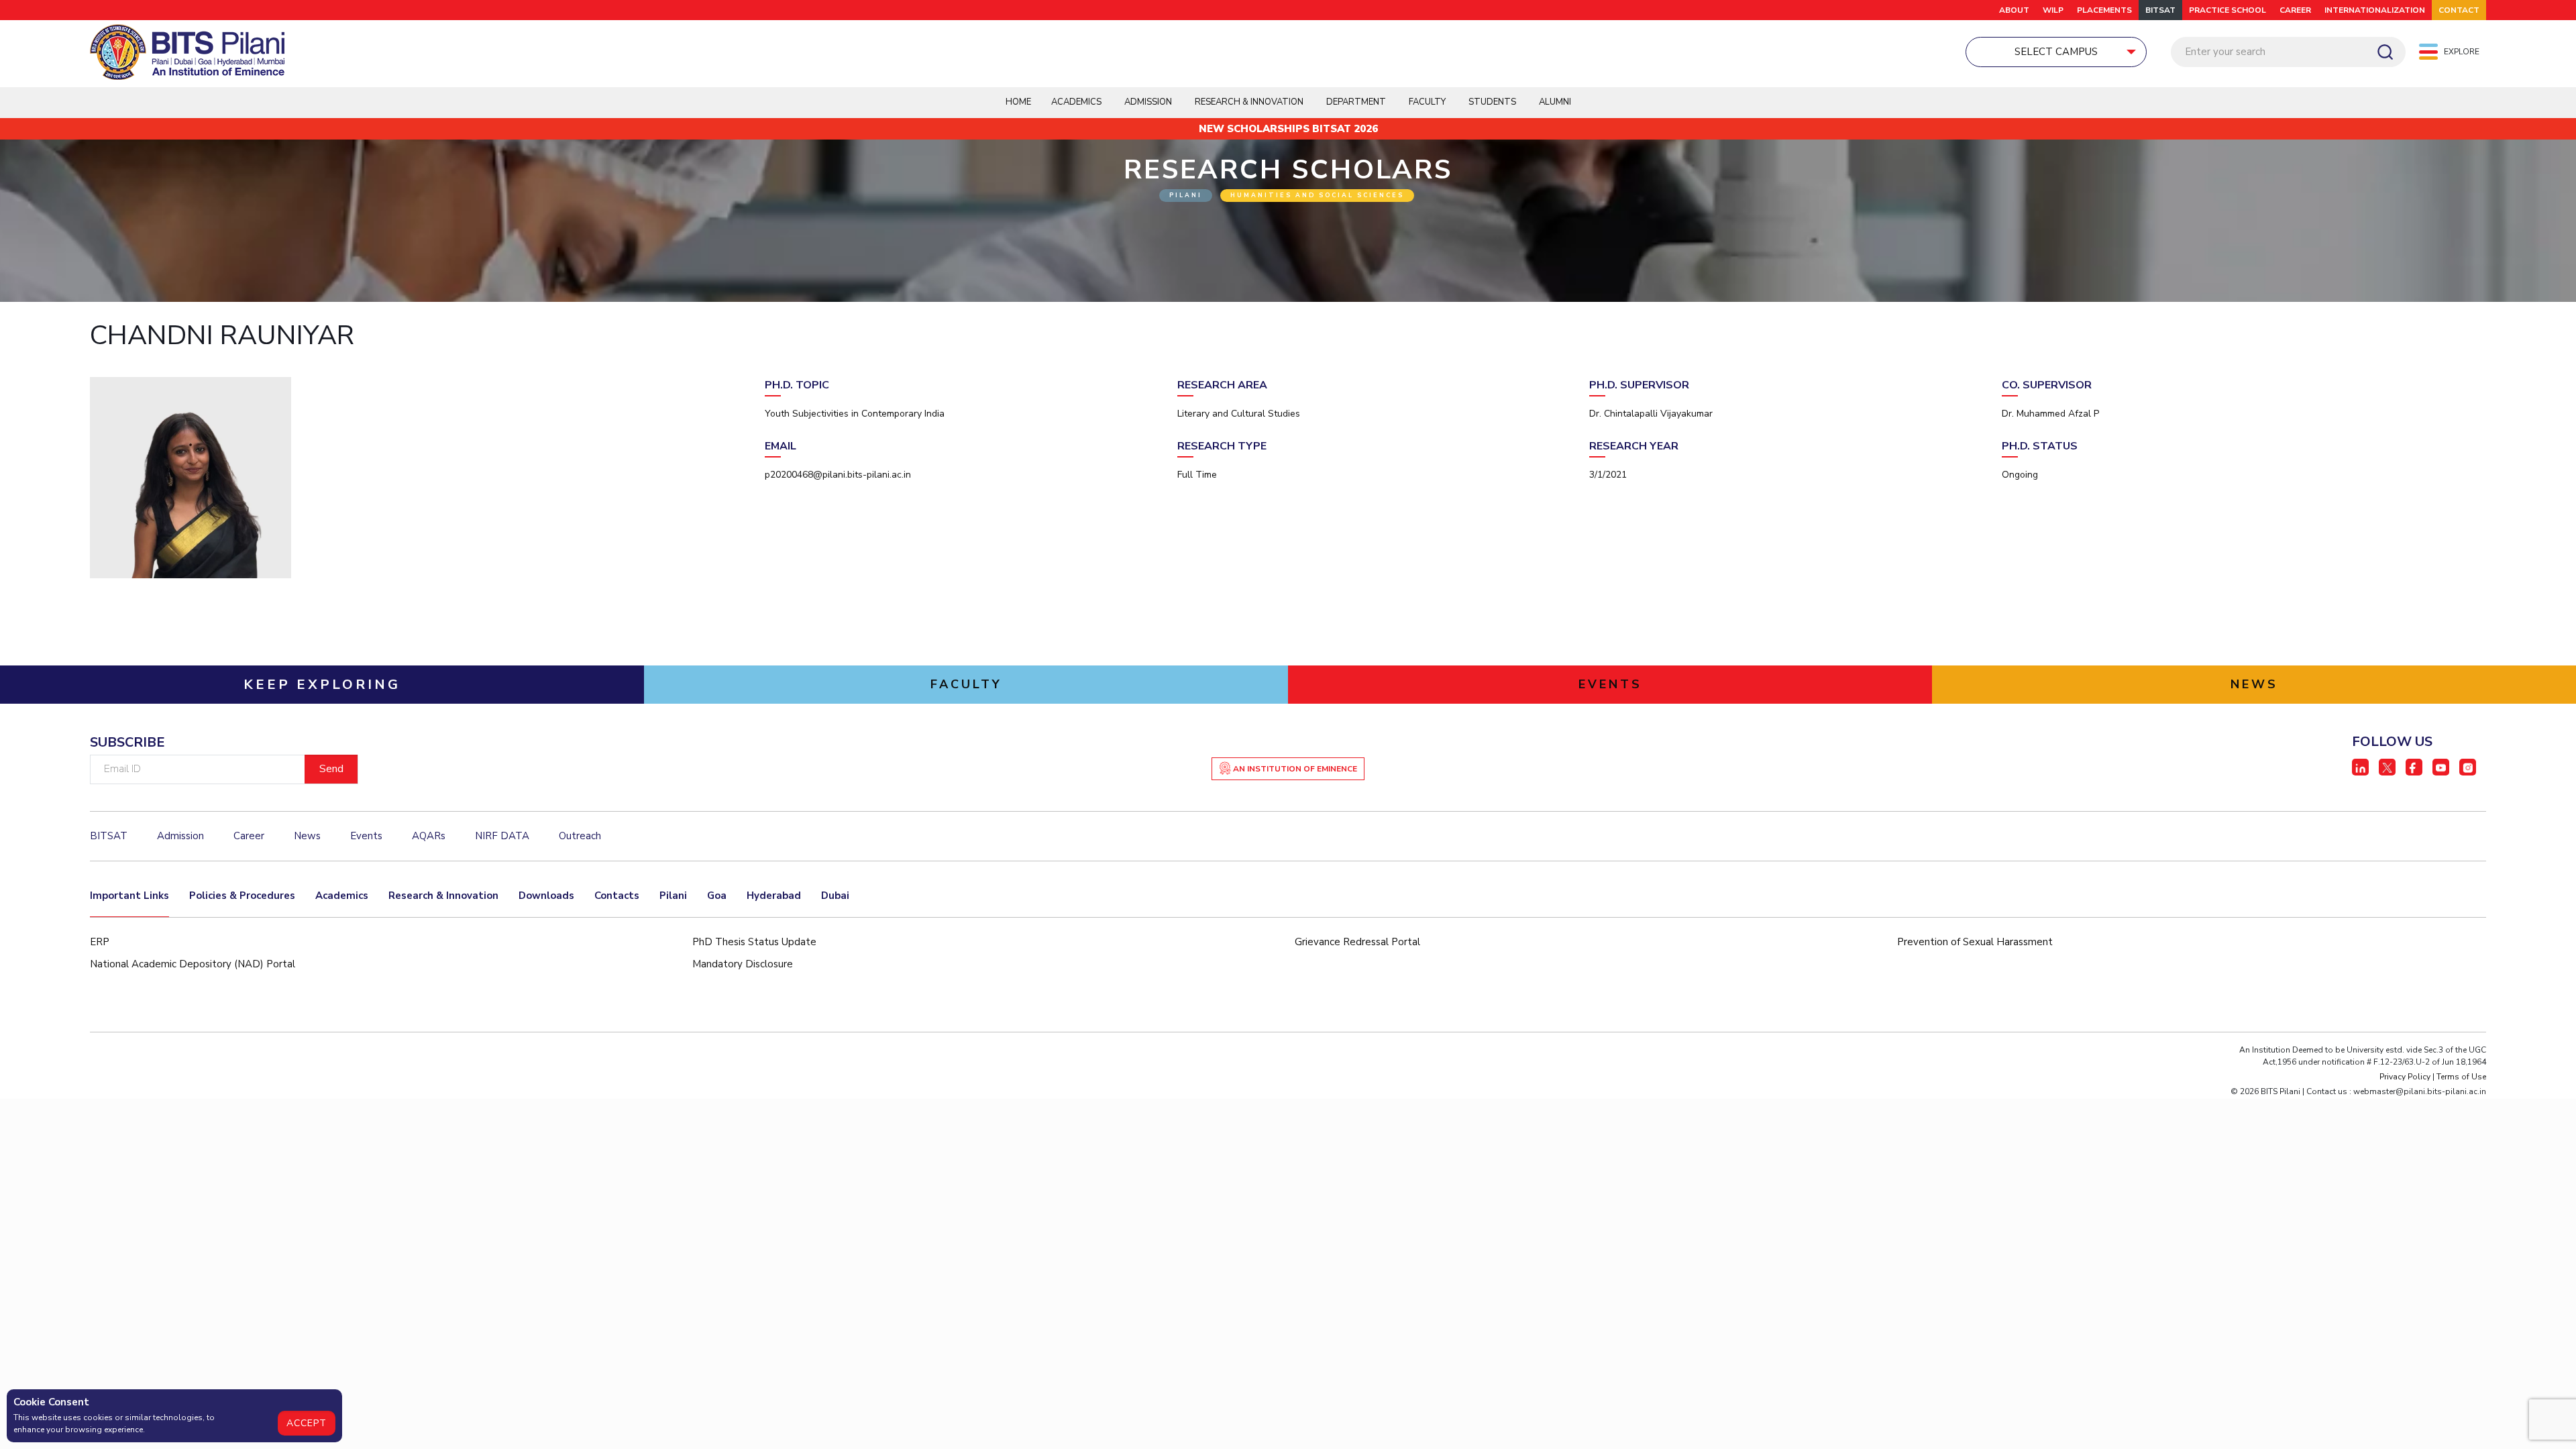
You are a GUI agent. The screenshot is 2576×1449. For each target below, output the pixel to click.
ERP (100, 942)
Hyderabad (774, 896)
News (307, 836)
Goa (717, 896)
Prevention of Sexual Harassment (1975, 942)
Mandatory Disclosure (743, 964)
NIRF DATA (502, 836)
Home (1018, 102)
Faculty (1427, 102)
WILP (2053, 10)
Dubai (835, 896)
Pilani (673, 896)
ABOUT (2014, 10)
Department (1356, 102)
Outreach (580, 836)
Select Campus (2056, 52)
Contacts (617, 896)
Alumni (1555, 102)
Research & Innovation (443, 896)
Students (1492, 102)
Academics (342, 896)
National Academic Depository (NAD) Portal (193, 964)
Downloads (546, 896)
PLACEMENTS (2104, 10)
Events (366, 836)
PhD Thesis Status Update (754, 942)
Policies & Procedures (242, 896)
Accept (307, 1423)
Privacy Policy (2405, 1077)
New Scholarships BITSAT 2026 (1288, 129)
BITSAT (2160, 10)
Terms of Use (2461, 1077)
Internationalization (2375, 10)
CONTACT (2459, 10)
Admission (1148, 102)
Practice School (2228, 10)
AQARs (429, 836)
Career (2295, 10)
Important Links (129, 896)
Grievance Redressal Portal (1357, 942)
